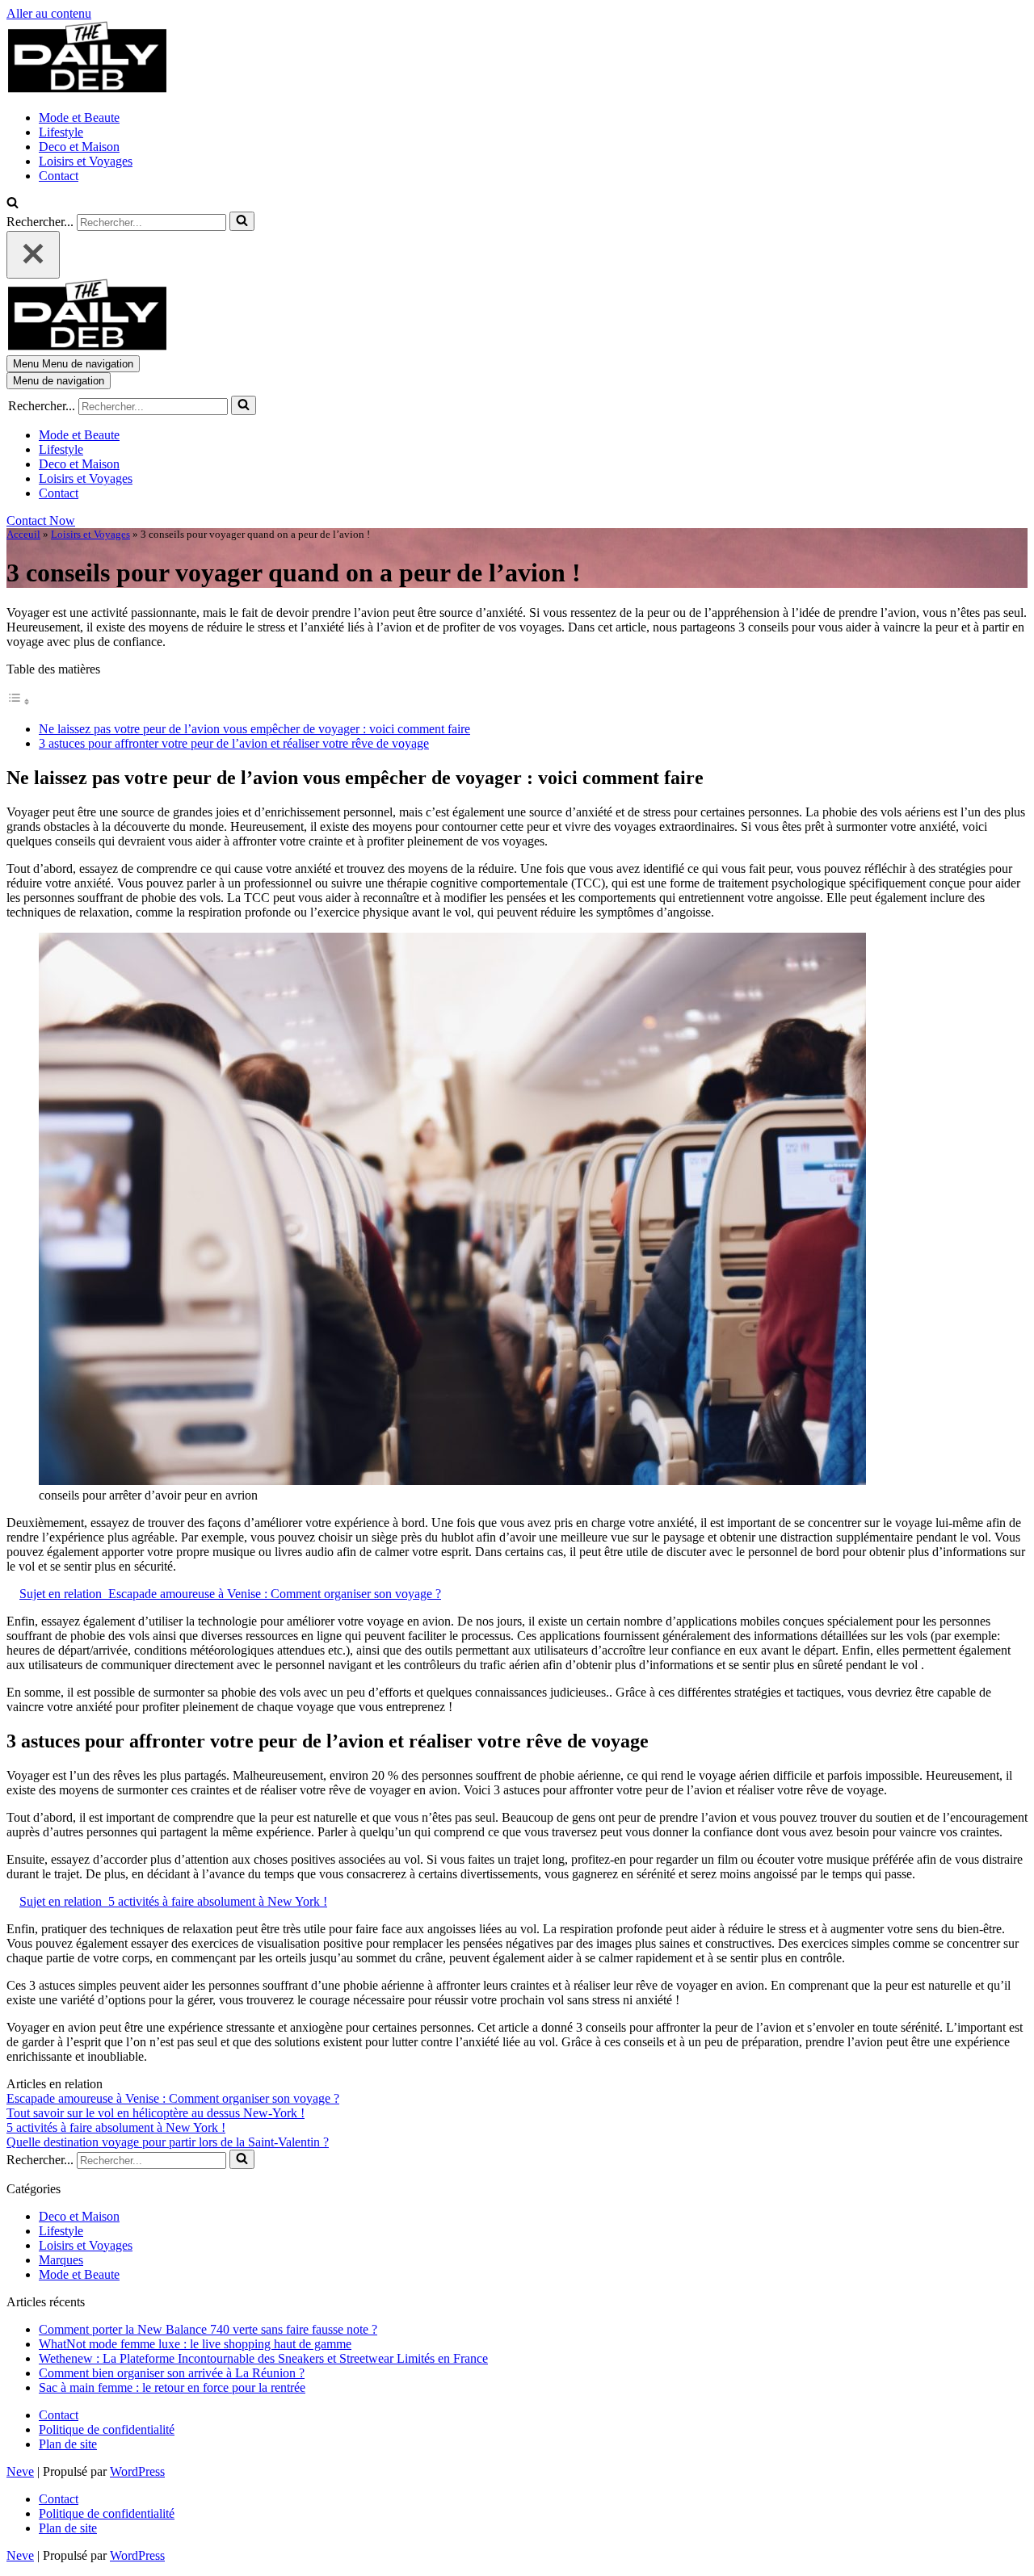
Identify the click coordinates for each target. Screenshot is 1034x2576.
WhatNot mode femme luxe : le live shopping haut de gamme (195, 2344)
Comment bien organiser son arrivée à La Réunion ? (172, 2373)
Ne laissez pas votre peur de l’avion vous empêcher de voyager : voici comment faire (254, 729)
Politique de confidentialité (107, 2429)
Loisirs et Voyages (86, 161)
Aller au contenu (49, 13)
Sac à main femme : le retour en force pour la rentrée (172, 2387)
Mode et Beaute (79, 117)
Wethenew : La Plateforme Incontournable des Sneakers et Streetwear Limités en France (263, 2358)
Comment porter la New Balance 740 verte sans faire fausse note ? (208, 2329)
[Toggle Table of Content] (19, 701)
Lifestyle (61, 132)
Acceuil (23, 534)
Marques (61, 2260)
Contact (59, 176)
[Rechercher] (13, 204)
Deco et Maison (79, 147)
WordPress (137, 2471)
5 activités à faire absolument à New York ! (116, 2127)
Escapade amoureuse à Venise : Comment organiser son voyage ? (173, 2098)
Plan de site (68, 2444)
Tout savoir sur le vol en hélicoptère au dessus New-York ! (156, 2113)
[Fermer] (33, 255)
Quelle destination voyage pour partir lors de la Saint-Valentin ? (168, 2142)
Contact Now (41, 520)
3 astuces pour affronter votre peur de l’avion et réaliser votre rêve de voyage (234, 743)
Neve (20, 2471)
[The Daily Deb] (87, 90)
